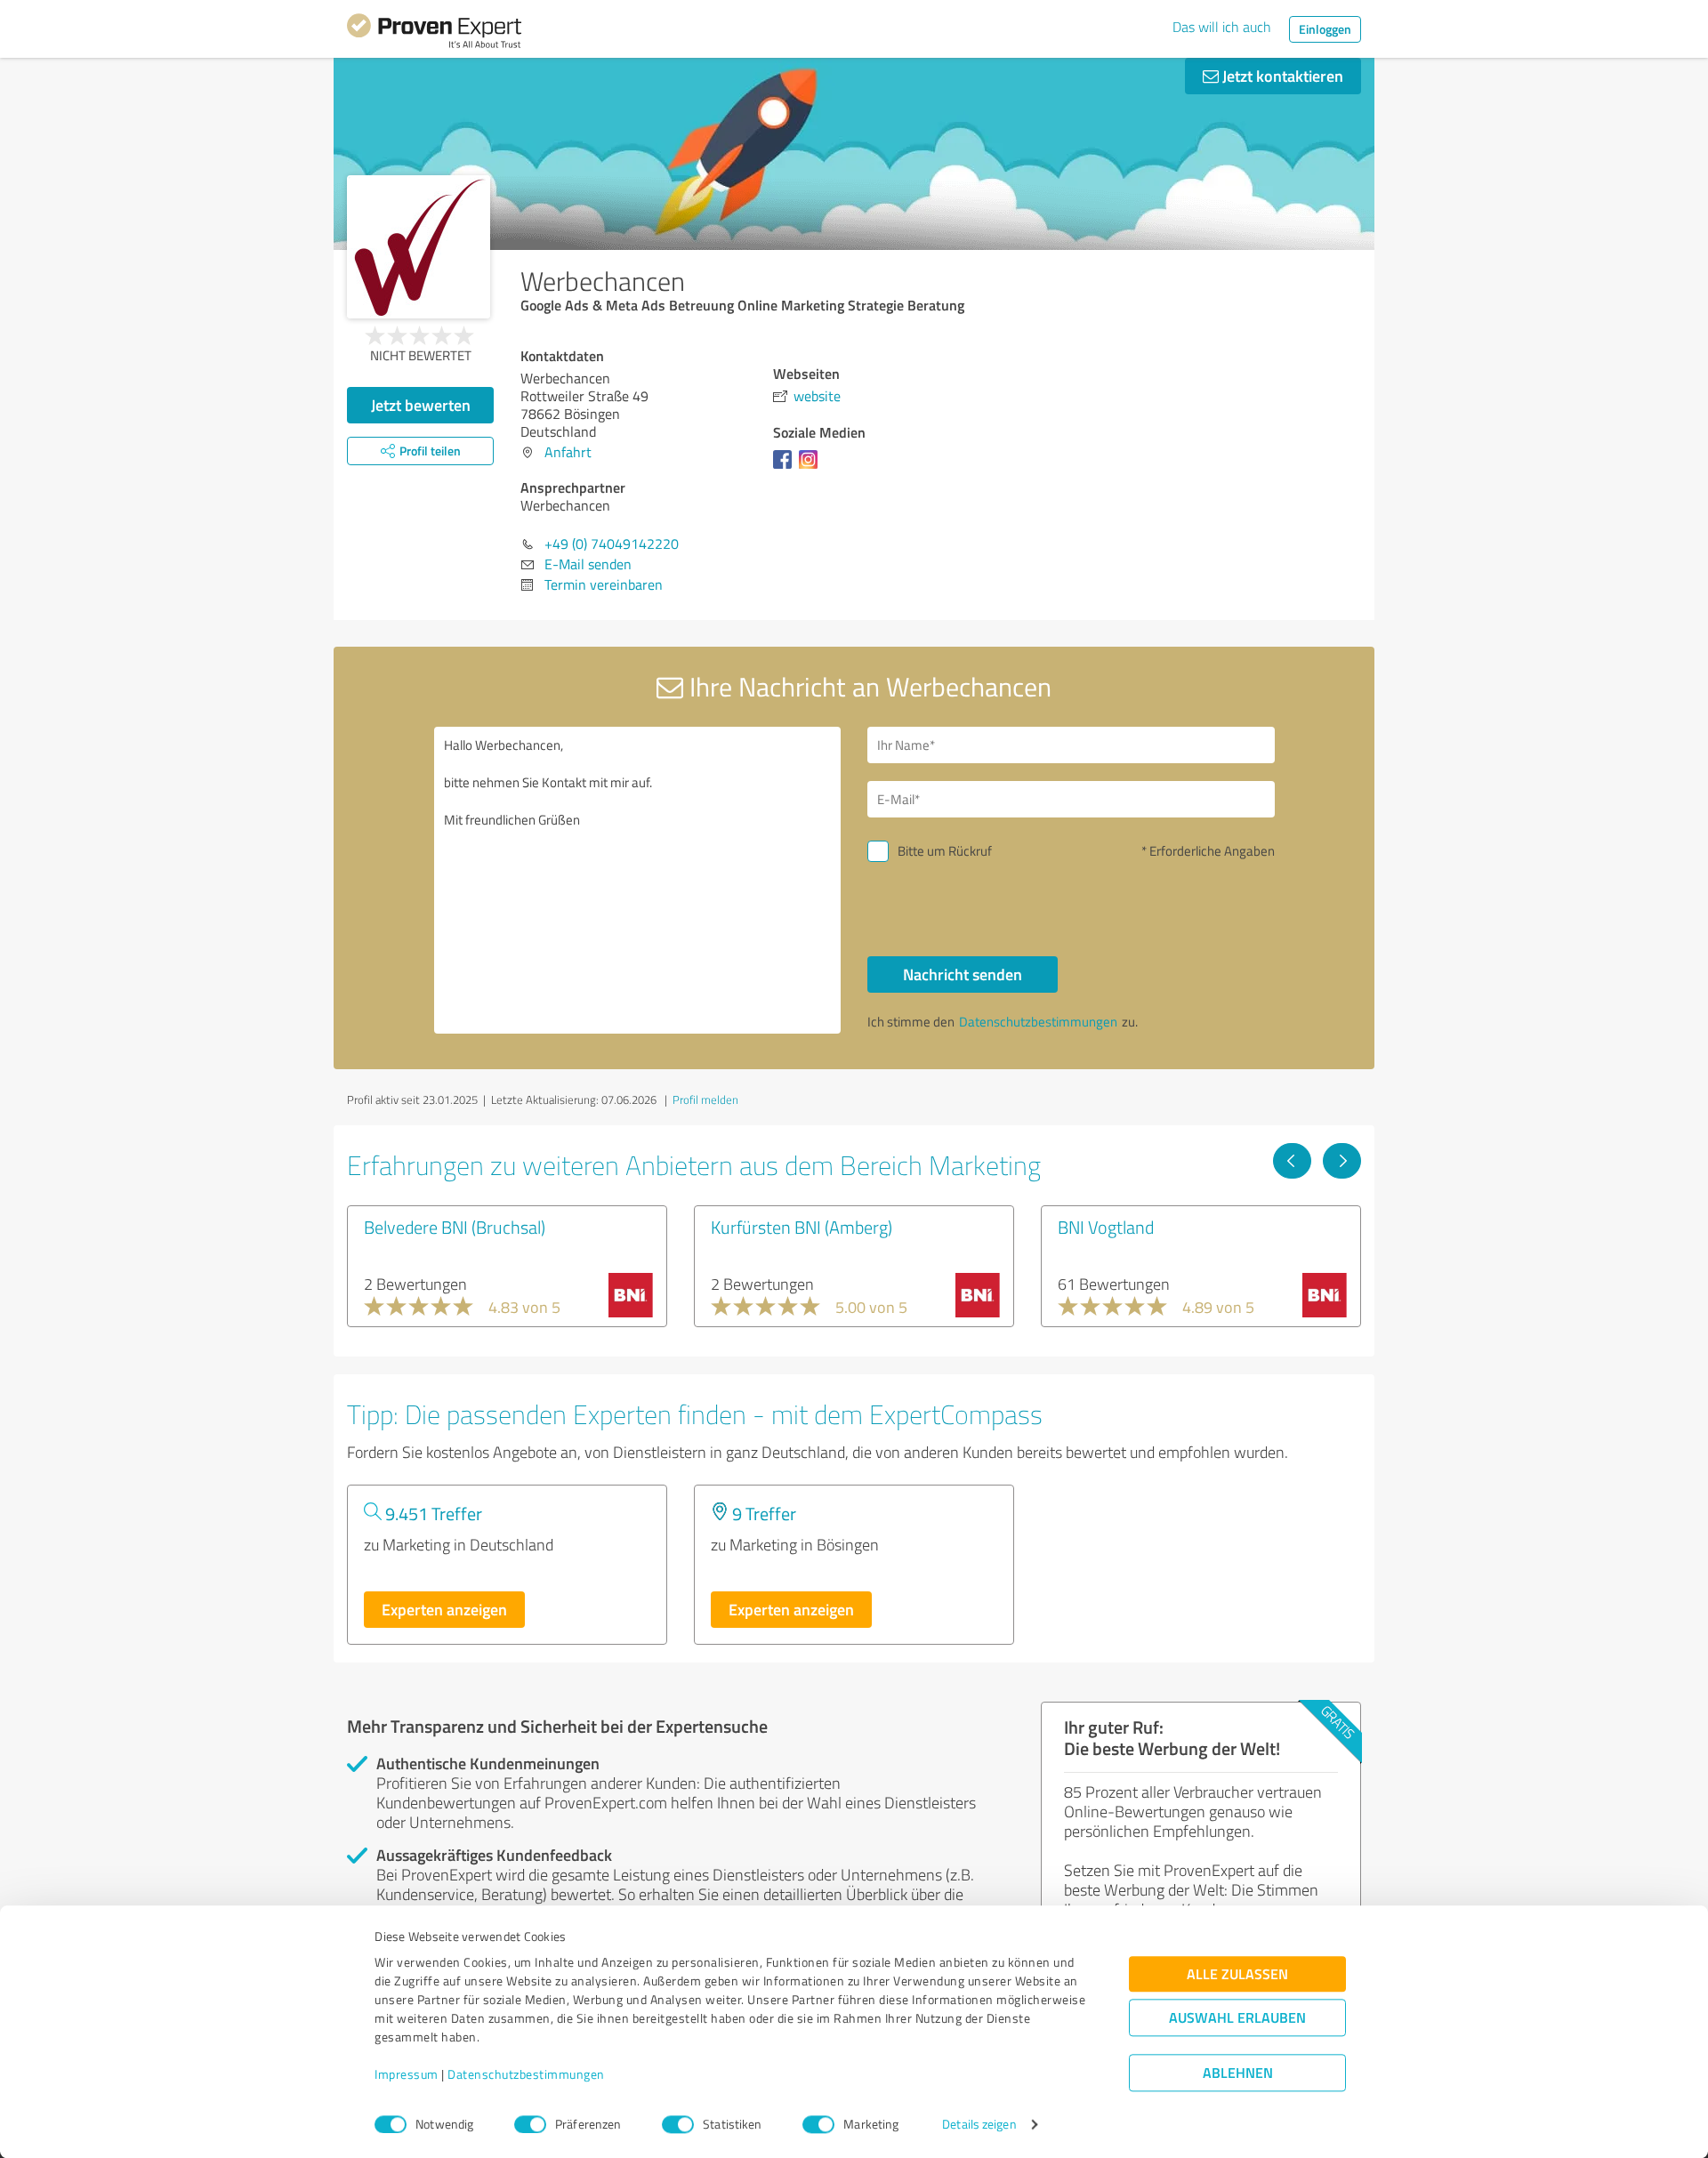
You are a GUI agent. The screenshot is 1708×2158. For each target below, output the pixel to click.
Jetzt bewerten (421, 405)
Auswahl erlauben (1237, 2018)
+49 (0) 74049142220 (612, 544)
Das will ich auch (1222, 27)
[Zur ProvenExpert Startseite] (434, 34)
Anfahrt (568, 452)
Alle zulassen (1237, 1974)
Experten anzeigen (444, 1609)
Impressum (407, 2075)
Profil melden (705, 1099)
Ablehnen (1238, 2073)
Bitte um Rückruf (945, 851)
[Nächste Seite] (1342, 1161)
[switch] (530, 2124)
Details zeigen (979, 2125)
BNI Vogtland (1106, 1227)
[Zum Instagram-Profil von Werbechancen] (812, 468)
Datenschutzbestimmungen (526, 2075)
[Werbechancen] (419, 247)
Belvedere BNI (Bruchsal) (455, 1227)
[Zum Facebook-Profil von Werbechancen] (786, 468)
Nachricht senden (963, 974)
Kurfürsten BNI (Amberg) (802, 1227)
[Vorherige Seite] (1292, 1161)
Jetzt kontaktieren (1281, 76)
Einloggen (1325, 29)
